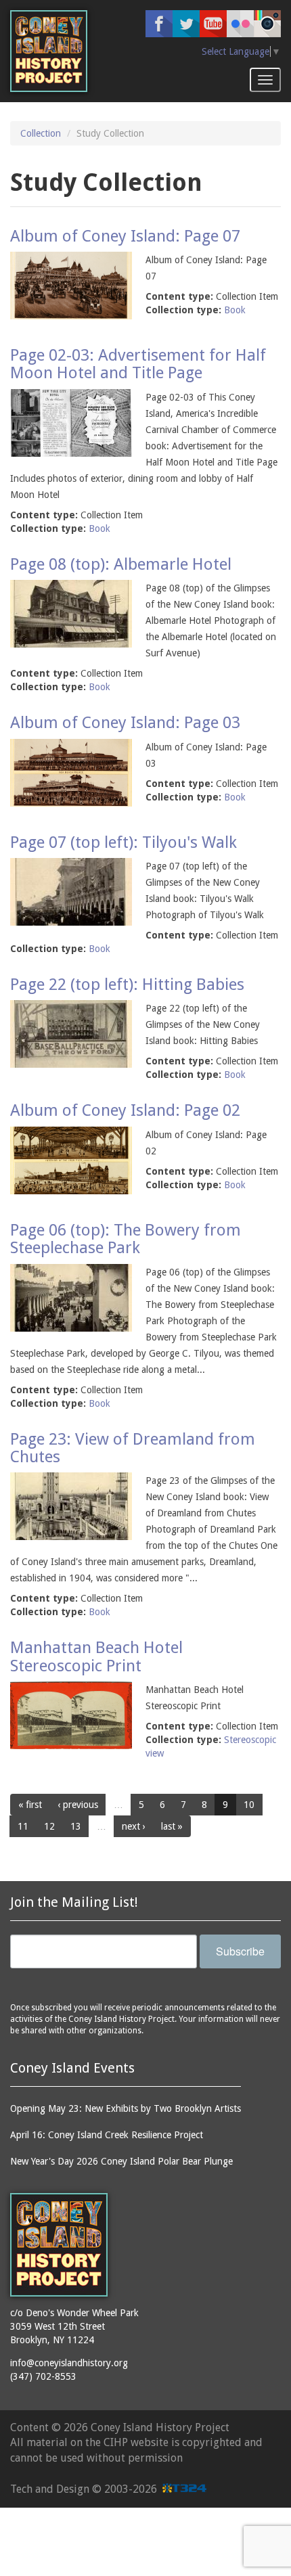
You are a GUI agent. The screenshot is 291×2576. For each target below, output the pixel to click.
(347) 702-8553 (43, 2376)
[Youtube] (213, 24)
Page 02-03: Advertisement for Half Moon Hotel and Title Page (138, 364)
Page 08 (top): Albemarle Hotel (121, 564)
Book (235, 310)
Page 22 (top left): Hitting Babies (127, 985)
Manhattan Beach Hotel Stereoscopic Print (96, 1656)
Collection (41, 133)
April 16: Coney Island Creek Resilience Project (107, 2135)
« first (30, 1805)
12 (49, 1826)
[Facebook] (159, 24)
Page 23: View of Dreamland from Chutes (133, 1448)
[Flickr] (240, 24)
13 (76, 1826)
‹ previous (78, 1805)
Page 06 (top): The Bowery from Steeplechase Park (126, 1239)
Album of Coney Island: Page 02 (125, 1110)
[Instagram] (267, 24)
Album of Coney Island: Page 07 (125, 236)
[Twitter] (186, 24)
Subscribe (240, 1951)
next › (134, 1826)
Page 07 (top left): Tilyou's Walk (124, 842)
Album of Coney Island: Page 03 (125, 723)
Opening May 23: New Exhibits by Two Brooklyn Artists (126, 2108)
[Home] (49, 51)
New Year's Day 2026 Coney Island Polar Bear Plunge (121, 2161)
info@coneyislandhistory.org (69, 2363)
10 (249, 1805)
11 (23, 1826)
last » (172, 1826)
